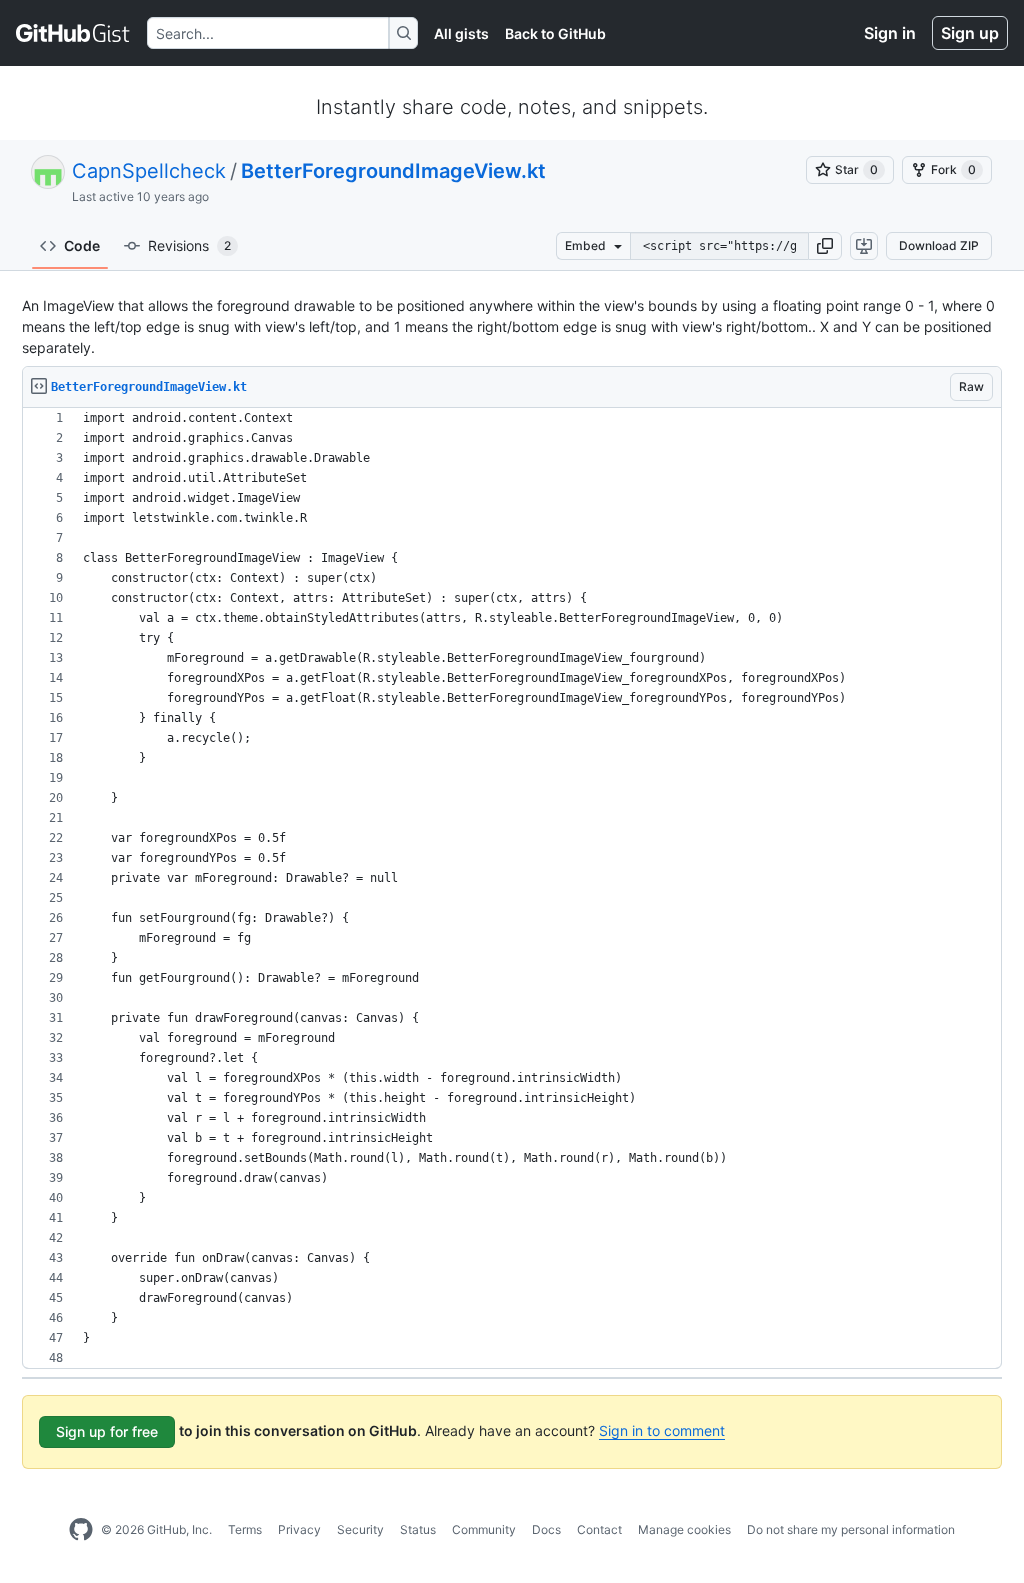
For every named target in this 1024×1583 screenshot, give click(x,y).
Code (82, 245)
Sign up (970, 33)
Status (418, 1529)
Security (360, 1529)
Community (484, 1529)
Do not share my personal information (851, 1529)
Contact (599, 1529)
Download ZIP (939, 245)
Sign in (890, 33)
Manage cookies (684, 1529)
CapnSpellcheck (149, 171)
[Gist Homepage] (73, 33)
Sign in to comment (662, 1430)
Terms (245, 1529)
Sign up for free (107, 1431)
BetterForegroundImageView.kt (393, 171)
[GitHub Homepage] (81, 1530)
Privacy (299, 1529)
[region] (512, 888)
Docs (546, 1529)
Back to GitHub (555, 33)
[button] (825, 246)
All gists (461, 33)
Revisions (189, 245)
